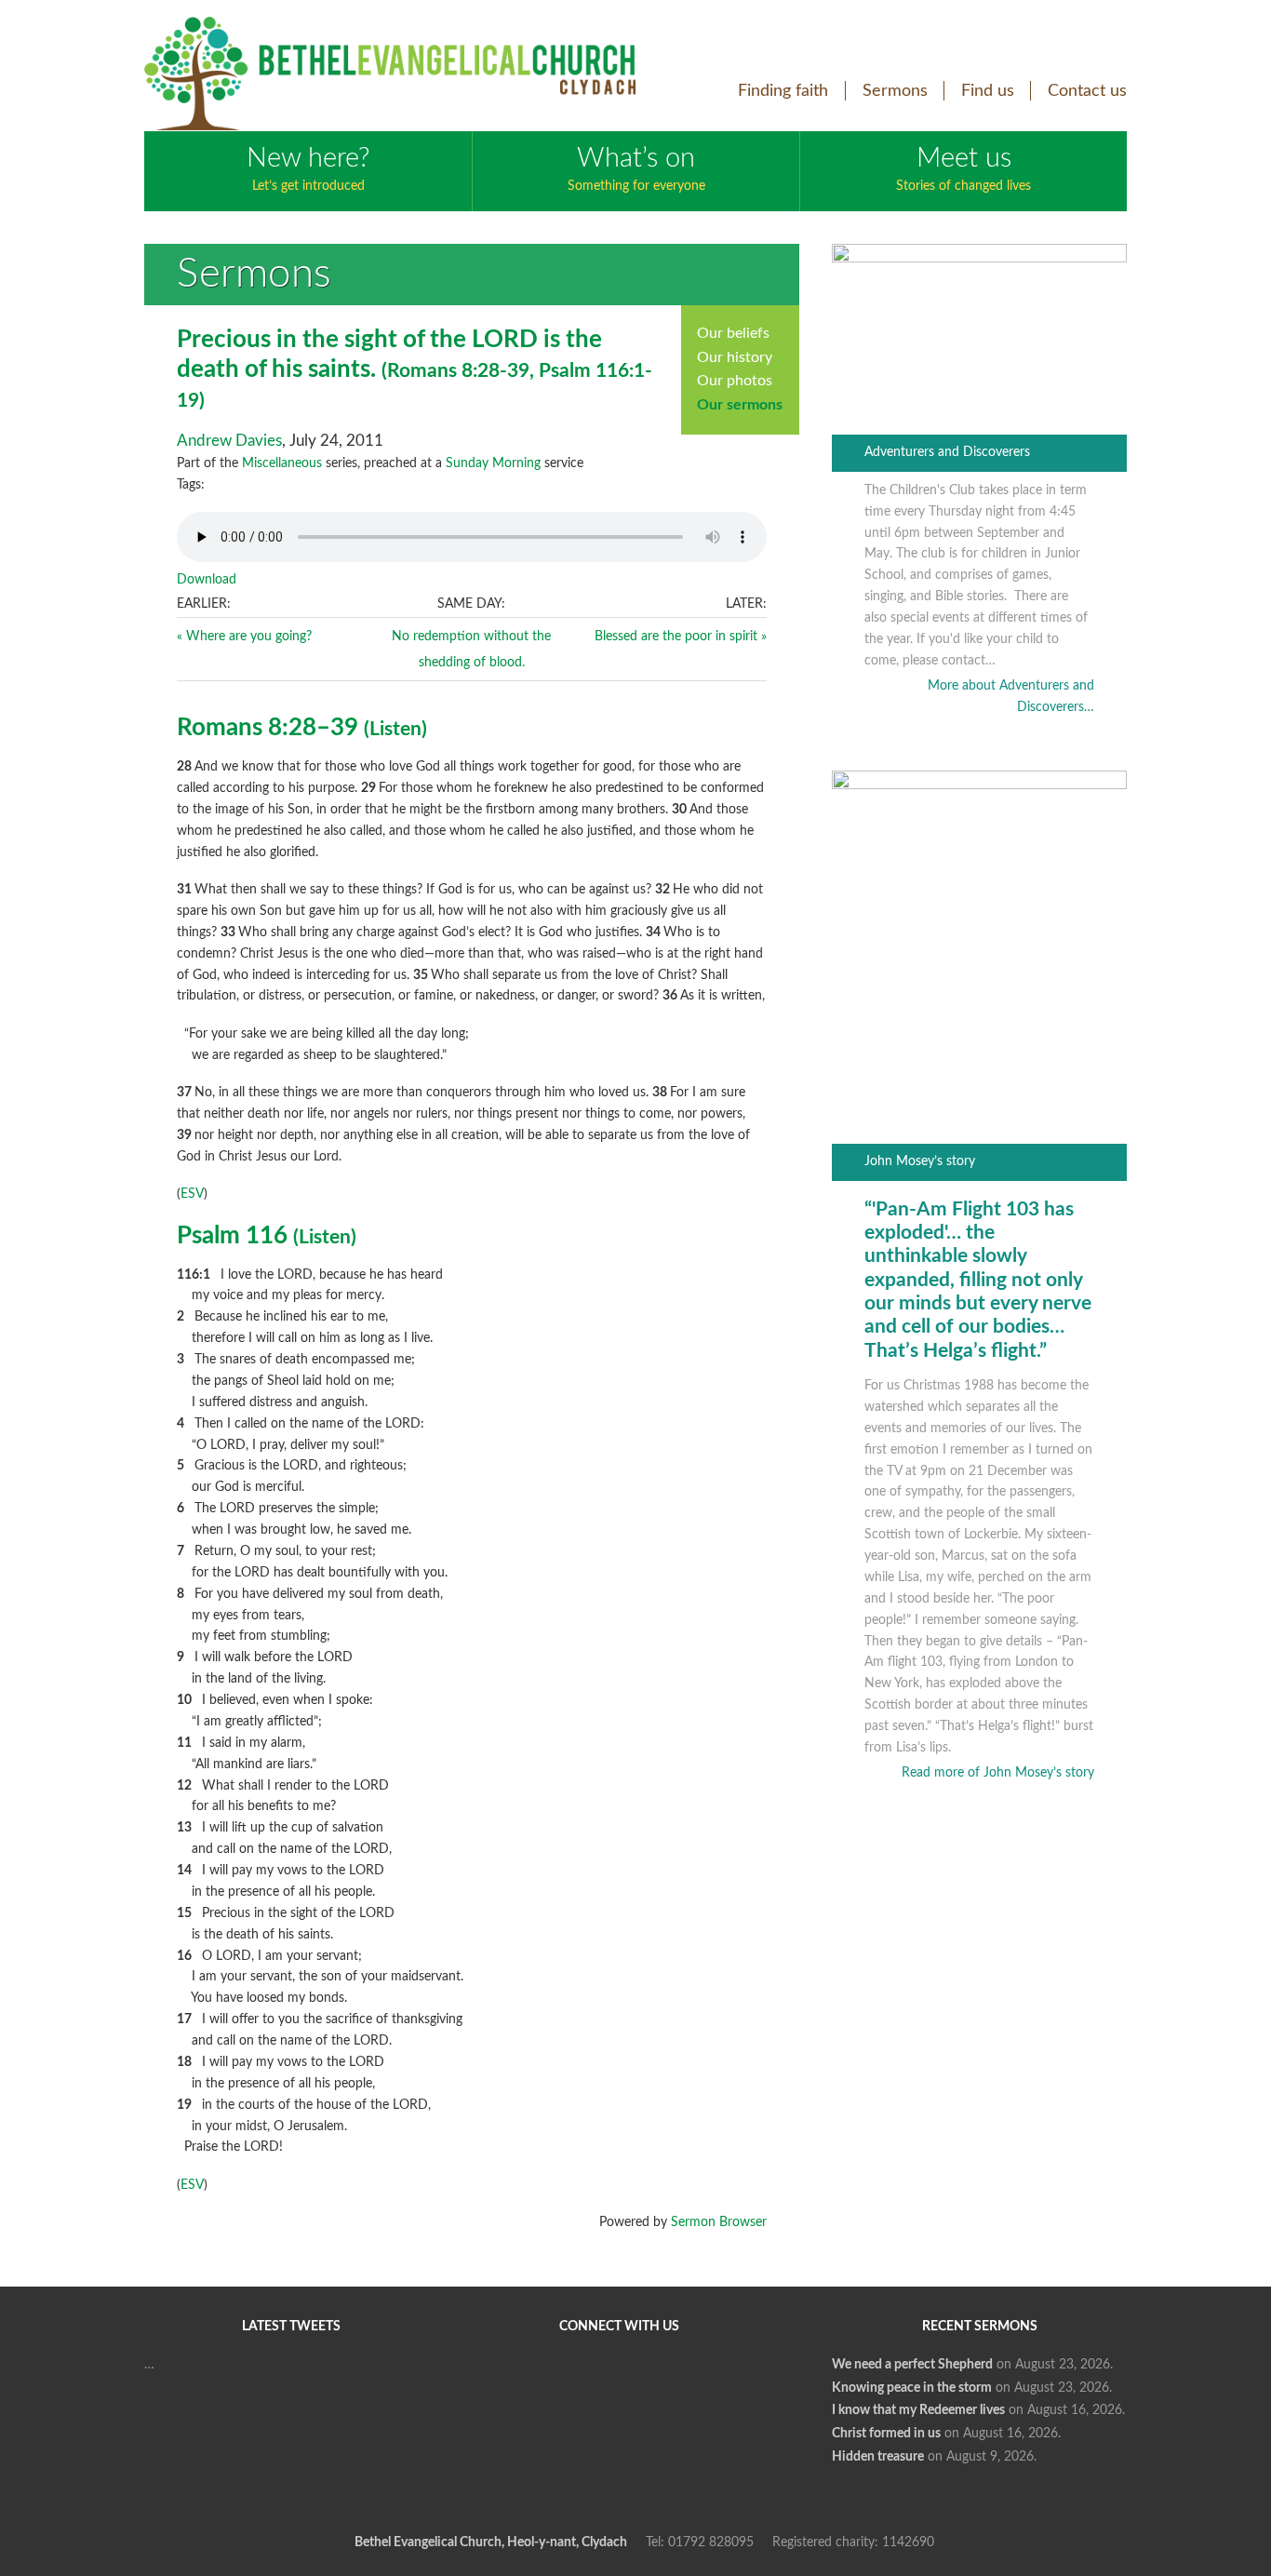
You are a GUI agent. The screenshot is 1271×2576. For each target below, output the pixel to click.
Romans (422, 371)
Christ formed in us (886, 2434)
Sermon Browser (719, 2222)
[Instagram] (716, 2385)
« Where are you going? (244, 637)
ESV (192, 1194)
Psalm (565, 371)
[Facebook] (515, 2385)
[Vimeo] (649, 2385)
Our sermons (740, 405)
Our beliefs (733, 333)
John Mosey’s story (920, 1161)
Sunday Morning (493, 463)
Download (207, 580)
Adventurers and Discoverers (947, 452)
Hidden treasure (878, 2457)
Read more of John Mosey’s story (998, 1773)
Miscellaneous (282, 463)
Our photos (735, 381)
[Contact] (615, 2453)
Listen (395, 729)
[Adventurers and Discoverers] (979, 259)
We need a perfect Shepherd (912, 2365)
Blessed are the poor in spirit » (681, 637)
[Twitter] (582, 2385)
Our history (735, 357)
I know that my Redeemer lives (918, 2410)
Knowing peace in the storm (912, 2388)
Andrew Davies (229, 441)
